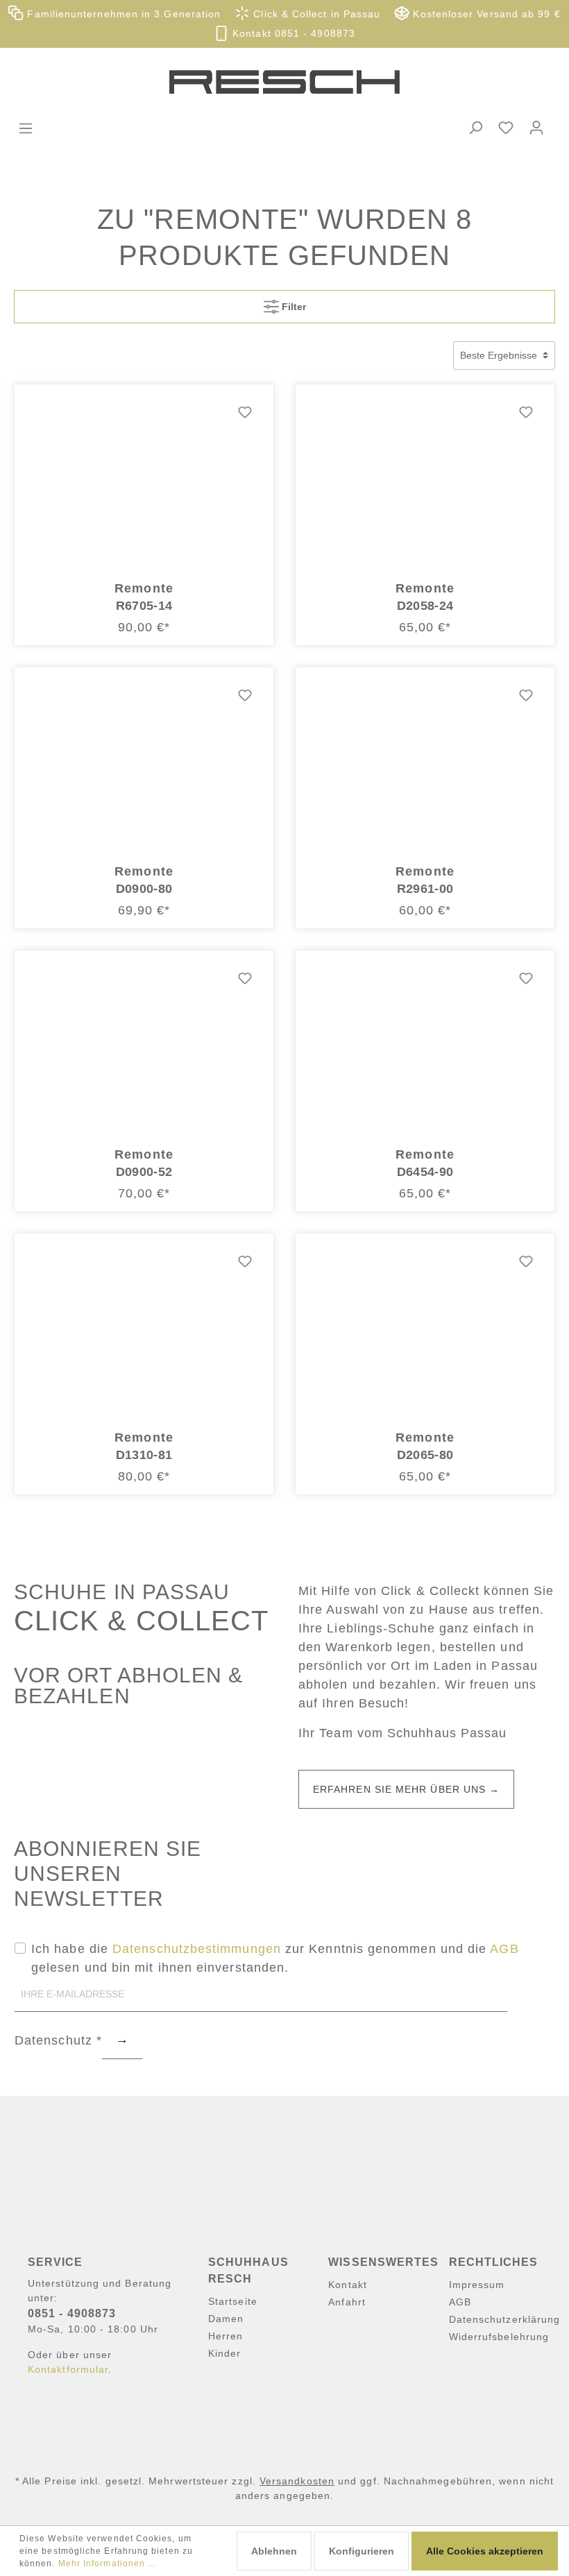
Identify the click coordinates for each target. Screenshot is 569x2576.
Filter (292, 307)
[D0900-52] (144, 1048)
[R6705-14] (144, 482)
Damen (226, 2319)
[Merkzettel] (506, 128)
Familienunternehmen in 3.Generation (122, 14)
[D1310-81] (144, 1331)
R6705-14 (144, 606)
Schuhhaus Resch (248, 2270)
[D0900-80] (144, 765)
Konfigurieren (362, 2551)
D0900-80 (144, 889)
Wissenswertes (383, 2262)
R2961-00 (425, 889)
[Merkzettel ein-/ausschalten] (245, 413)
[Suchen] (475, 128)
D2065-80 (425, 1455)
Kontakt (348, 2285)
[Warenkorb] (560, 116)
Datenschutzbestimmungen (197, 1949)
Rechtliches (494, 2262)
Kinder (224, 2353)
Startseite (233, 2301)
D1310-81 (144, 1455)
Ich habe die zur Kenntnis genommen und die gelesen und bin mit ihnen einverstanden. (275, 1958)
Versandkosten (297, 2481)
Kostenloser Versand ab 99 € (485, 14)
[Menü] (26, 128)
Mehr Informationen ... (108, 2564)
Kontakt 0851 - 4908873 (292, 34)
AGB (504, 1949)
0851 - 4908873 (72, 2313)
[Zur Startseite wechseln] (284, 82)
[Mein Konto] (536, 128)
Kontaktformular (68, 2369)
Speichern (122, 2042)
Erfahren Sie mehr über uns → (406, 1789)
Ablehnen (274, 2551)
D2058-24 (425, 606)
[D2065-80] (425, 1331)
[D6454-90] (425, 1048)
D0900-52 (144, 1172)
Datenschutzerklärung (505, 2319)
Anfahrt (347, 2302)
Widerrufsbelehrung (499, 2337)
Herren (226, 2336)
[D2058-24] (425, 482)
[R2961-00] (425, 765)
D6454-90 (425, 1172)
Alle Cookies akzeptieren (485, 2551)
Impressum (477, 2285)
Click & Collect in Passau (315, 14)
